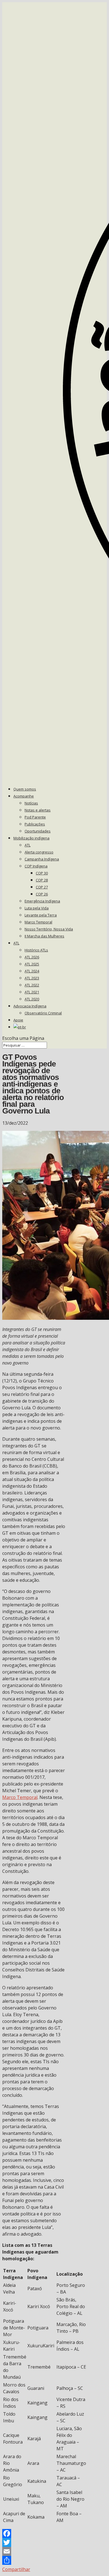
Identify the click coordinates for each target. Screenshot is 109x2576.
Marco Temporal (38, 922)
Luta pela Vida (37, 908)
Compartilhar (16, 2569)
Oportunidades (38, 831)
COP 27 (42, 887)
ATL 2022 (32, 985)
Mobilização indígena (31, 838)
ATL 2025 (32, 964)
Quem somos (25, 789)
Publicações (35, 824)
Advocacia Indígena (30, 1006)
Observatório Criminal (43, 1013)
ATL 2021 (32, 992)
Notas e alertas (38, 810)
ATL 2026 (32, 957)
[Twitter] (34, 2542)
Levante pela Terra (41, 915)
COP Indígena (36, 866)
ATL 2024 (32, 971)
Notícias (31, 803)
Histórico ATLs (36, 950)
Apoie (18, 1020)
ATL (28, 845)
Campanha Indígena (42, 859)
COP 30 (42, 873)
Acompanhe (24, 796)
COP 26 (42, 894)
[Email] (34, 2551)
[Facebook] (34, 2533)
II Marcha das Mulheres (44, 936)
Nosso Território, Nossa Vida (49, 929)
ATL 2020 (32, 999)
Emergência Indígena (42, 901)
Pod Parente (35, 817)
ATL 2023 (32, 978)
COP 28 (42, 880)
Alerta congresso (39, 852)
